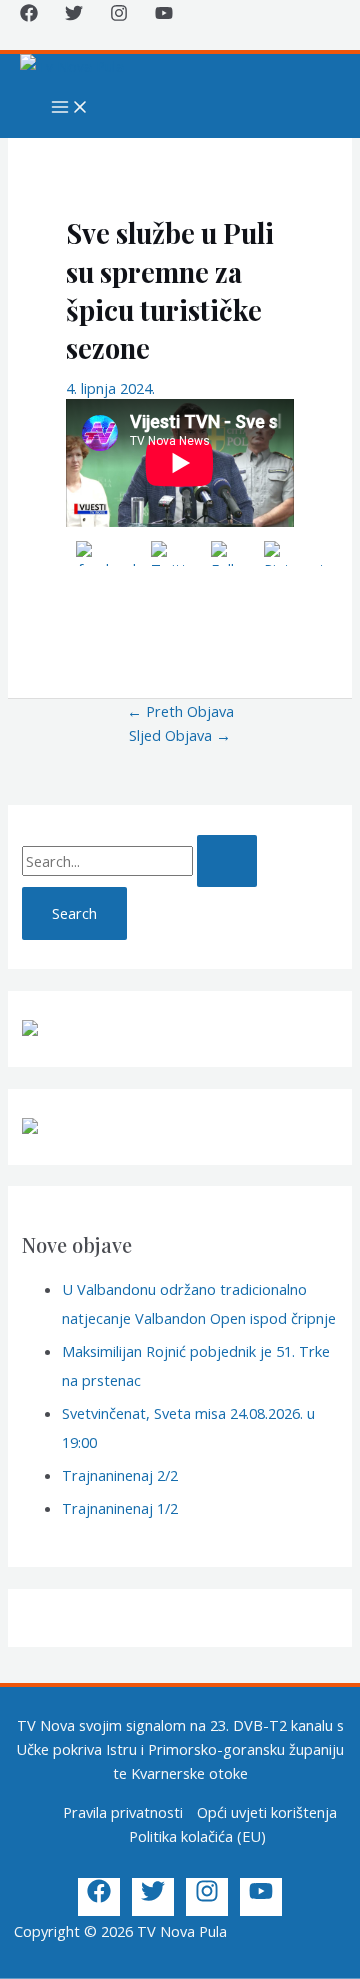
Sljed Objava (180, 735)
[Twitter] (74, 16)
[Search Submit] (227, 861)
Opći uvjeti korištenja (267, 1812)
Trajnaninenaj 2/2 (120, 1475)
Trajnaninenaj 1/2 (120, 1508)
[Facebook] (29, 16)
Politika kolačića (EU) (197, 1836)
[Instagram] (119, 16)
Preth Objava (180, 711)
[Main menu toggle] (70, 108)
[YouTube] (164, 16)
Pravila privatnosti (123, 1812)
